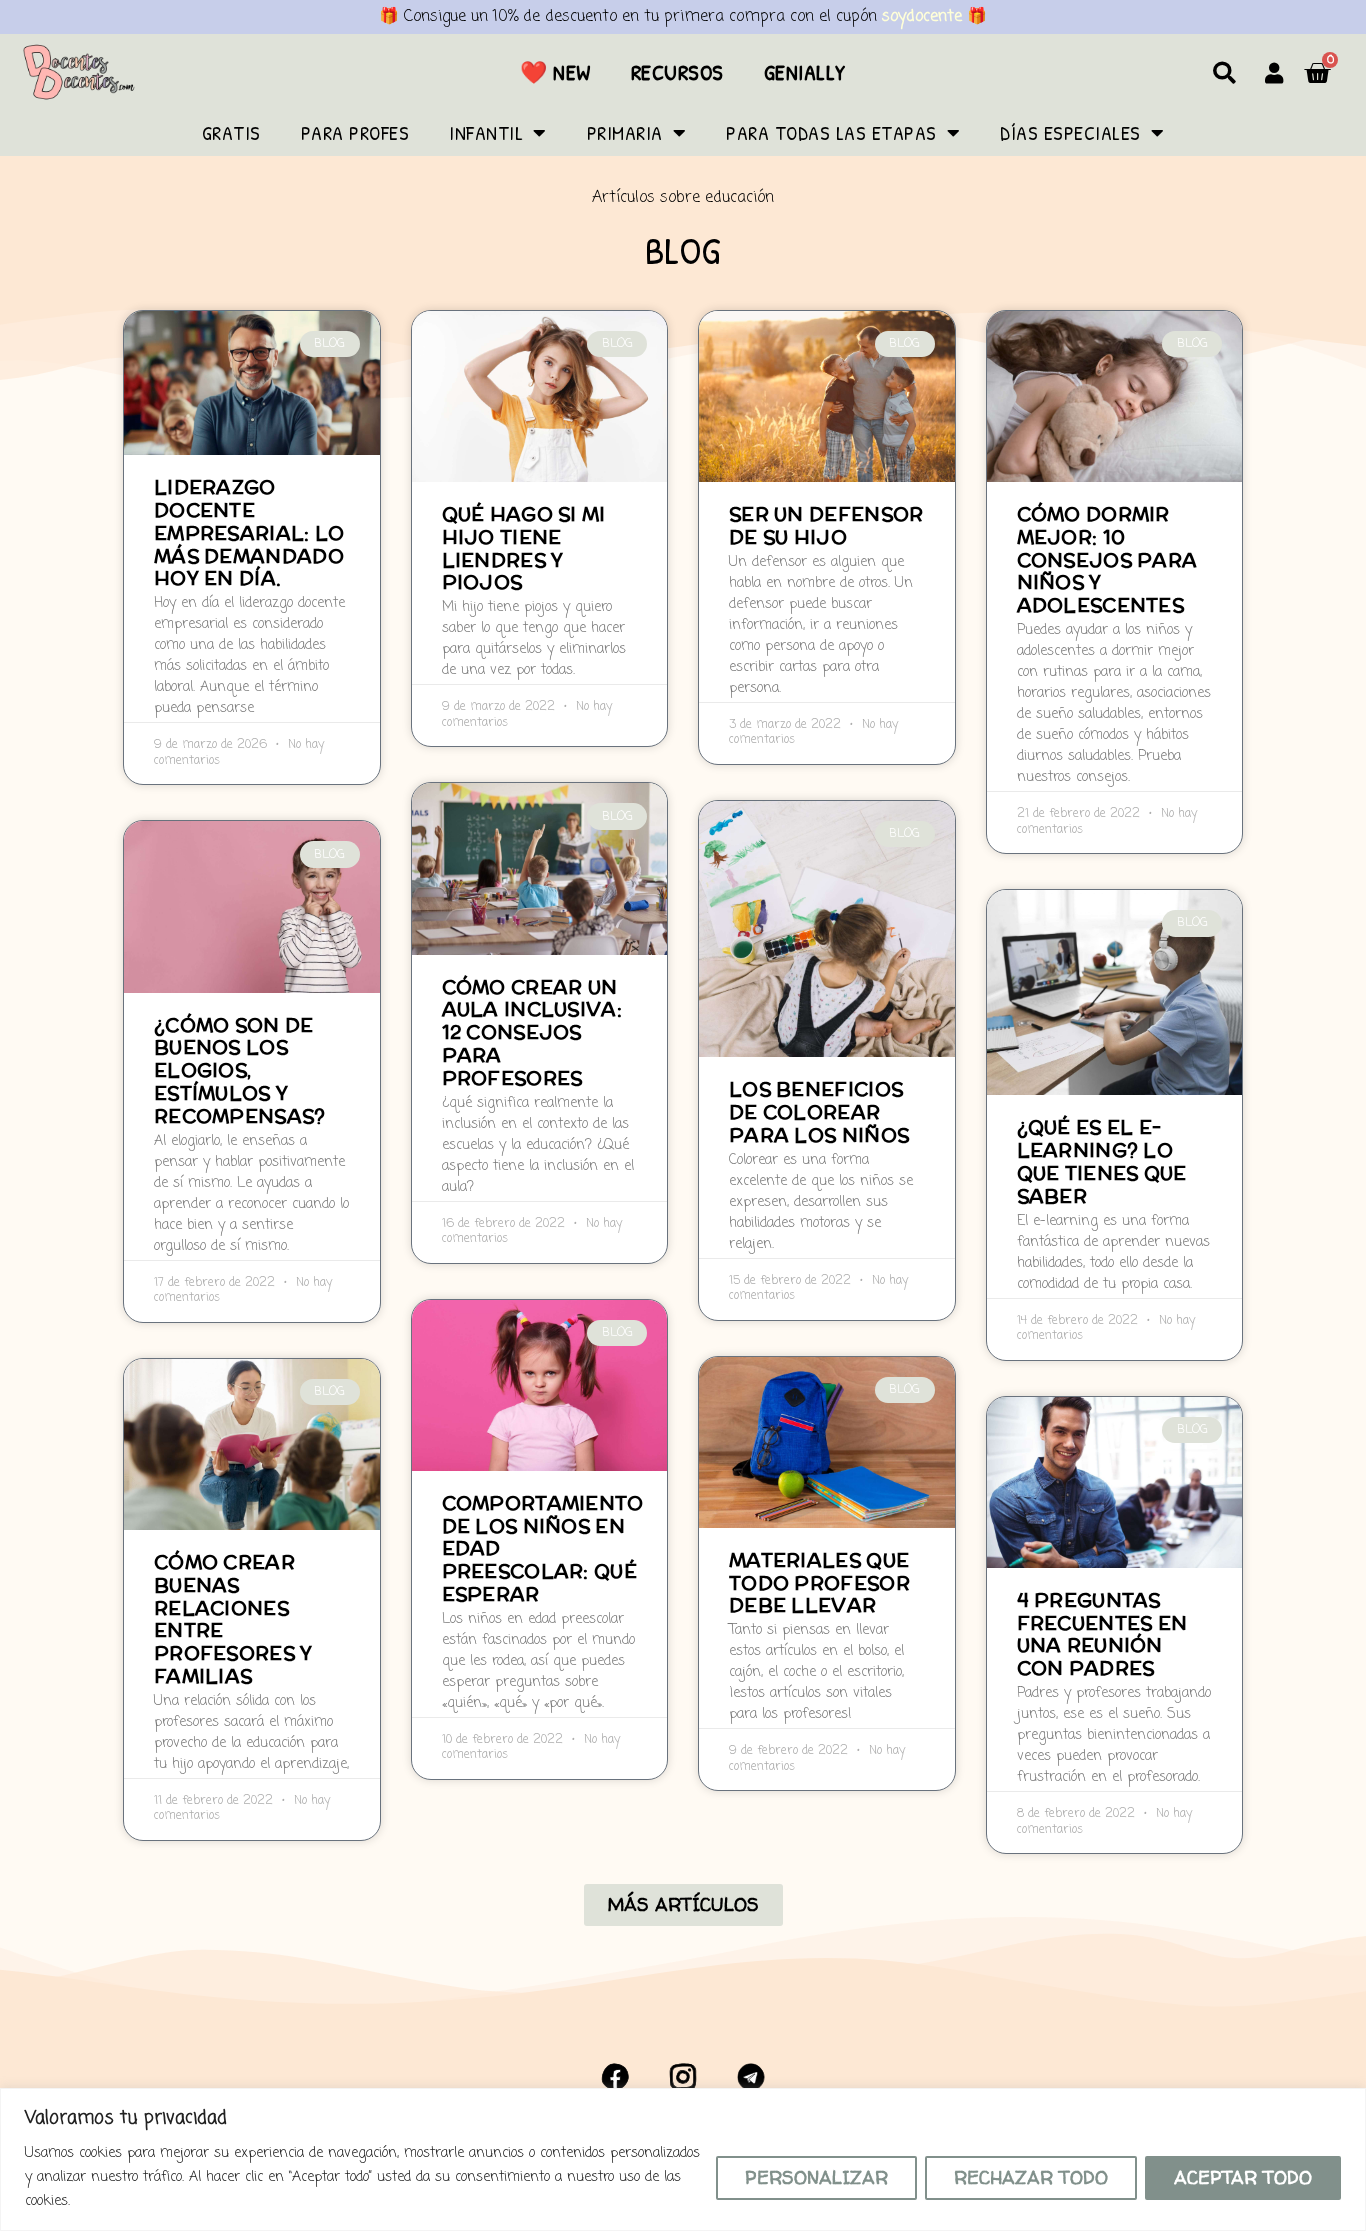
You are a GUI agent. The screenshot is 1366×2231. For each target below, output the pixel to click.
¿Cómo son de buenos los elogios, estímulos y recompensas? (240, 1070)
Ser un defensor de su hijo (826, 525)
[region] (683, 2159)
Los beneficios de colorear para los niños (819, 1112)
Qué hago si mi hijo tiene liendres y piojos (524, 548)
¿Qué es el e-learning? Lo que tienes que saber (1102, 1161)
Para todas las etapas (831, 132)
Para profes (355, 132)
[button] (1224, 72)
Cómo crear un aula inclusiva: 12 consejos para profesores (532, 1032)
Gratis (231, 132)
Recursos (677, 72)
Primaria (625, 132)
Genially (805, 72)
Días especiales (1070, 132)
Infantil (486, 132)
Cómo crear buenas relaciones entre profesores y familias (233, 1619)
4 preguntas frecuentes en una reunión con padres (1102, 1634)
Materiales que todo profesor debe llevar (819, 1583)
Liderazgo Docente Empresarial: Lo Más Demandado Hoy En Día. (249, 532)
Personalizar (816, 2177)
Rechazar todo (1031, 2177)
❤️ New (555, 72)
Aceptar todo (1243, 2177)
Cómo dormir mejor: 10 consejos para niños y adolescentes (1107, 559)
